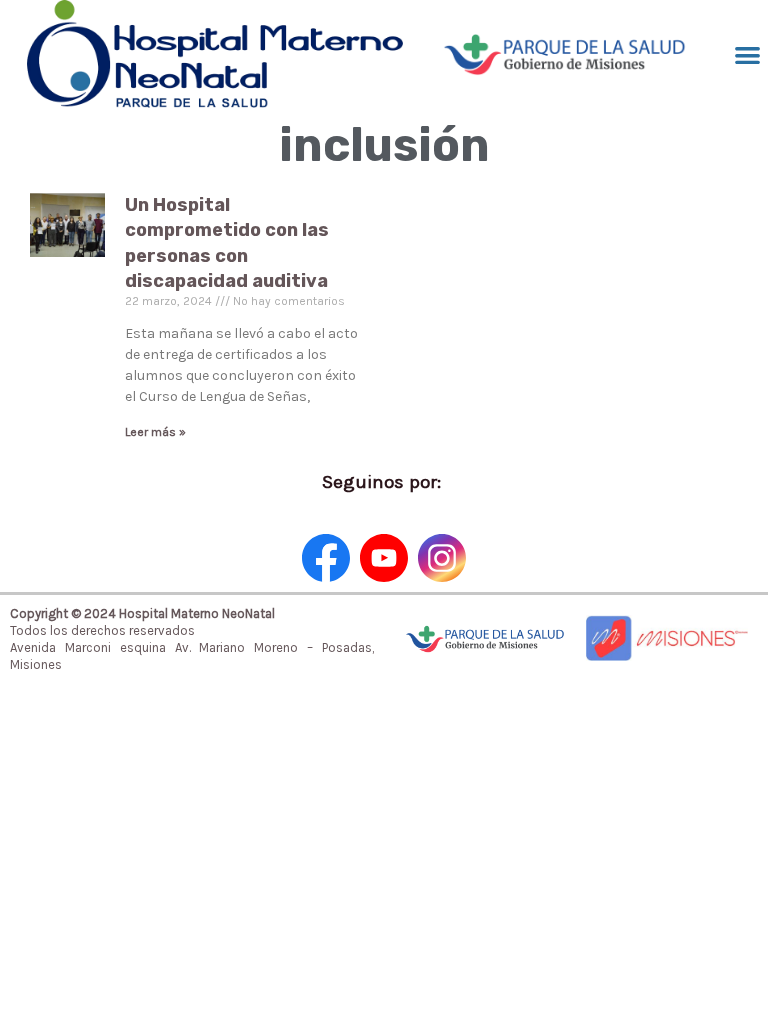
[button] (747, 54)
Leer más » (155, 432)
